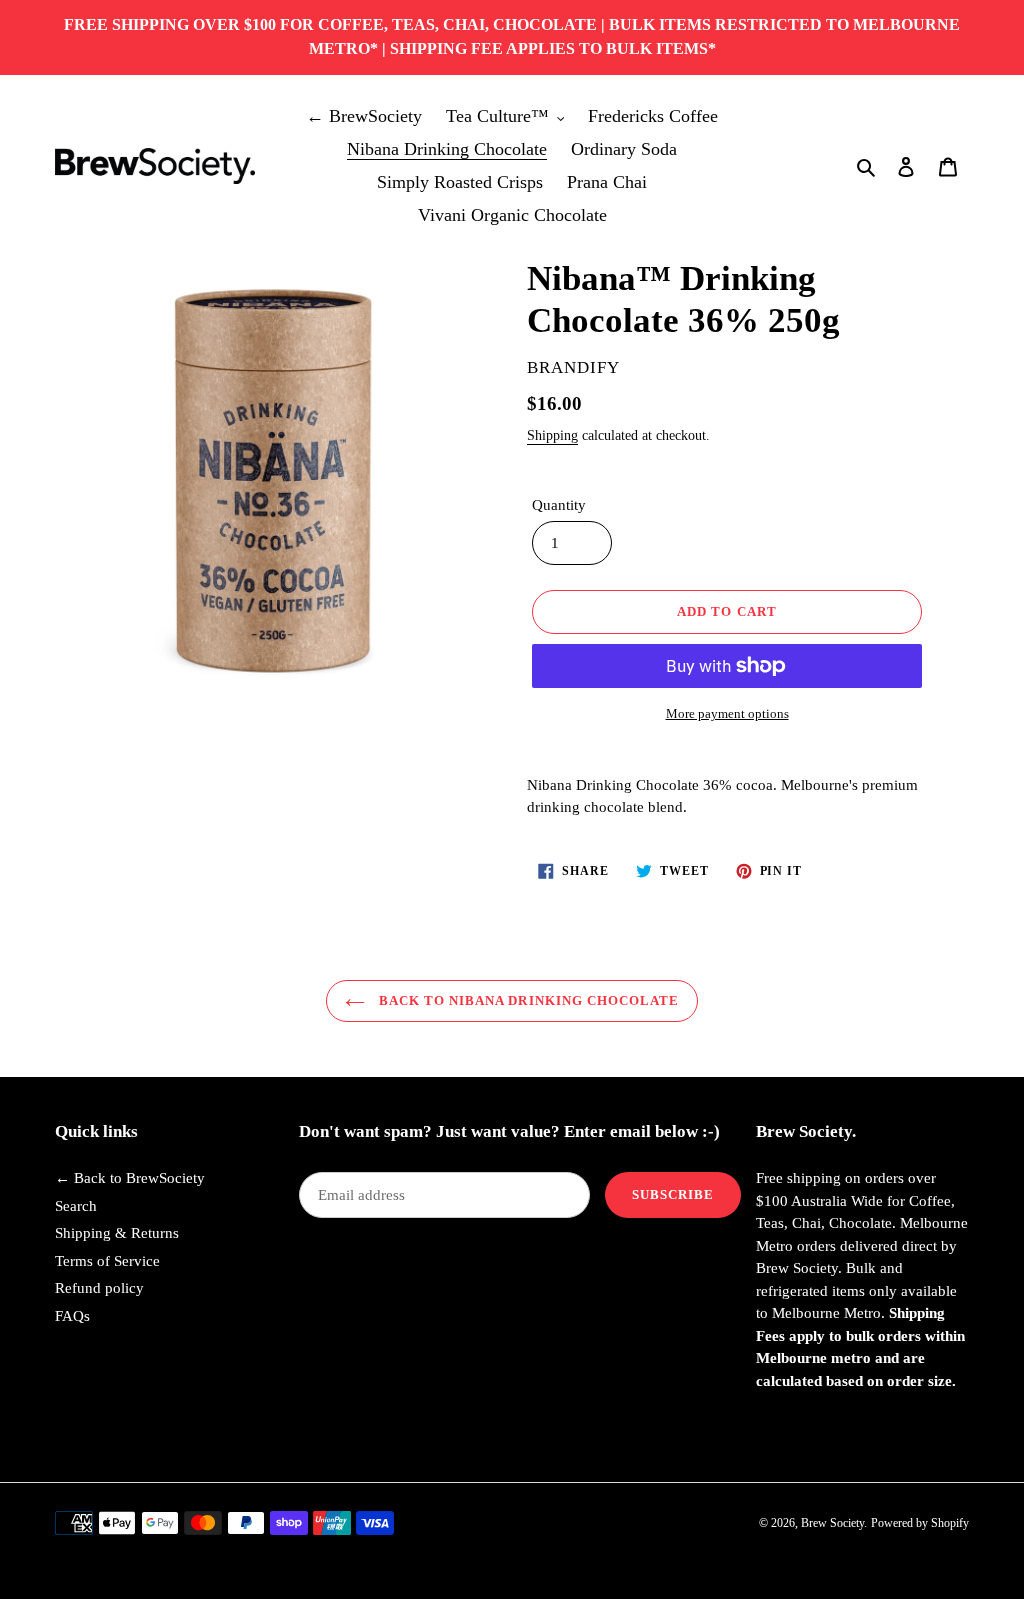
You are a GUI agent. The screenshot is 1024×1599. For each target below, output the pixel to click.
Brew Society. (834, 1523)
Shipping (552, 435)
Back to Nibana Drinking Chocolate (527, 1000)
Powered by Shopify (920, 1523)
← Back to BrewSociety (130, 1178)
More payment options (727, 713)
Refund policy (99, 1288)
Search (76, 1206)
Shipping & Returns (117, 1233)
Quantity (559, 505)
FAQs (72, 1316)
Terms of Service (107, 1261)
